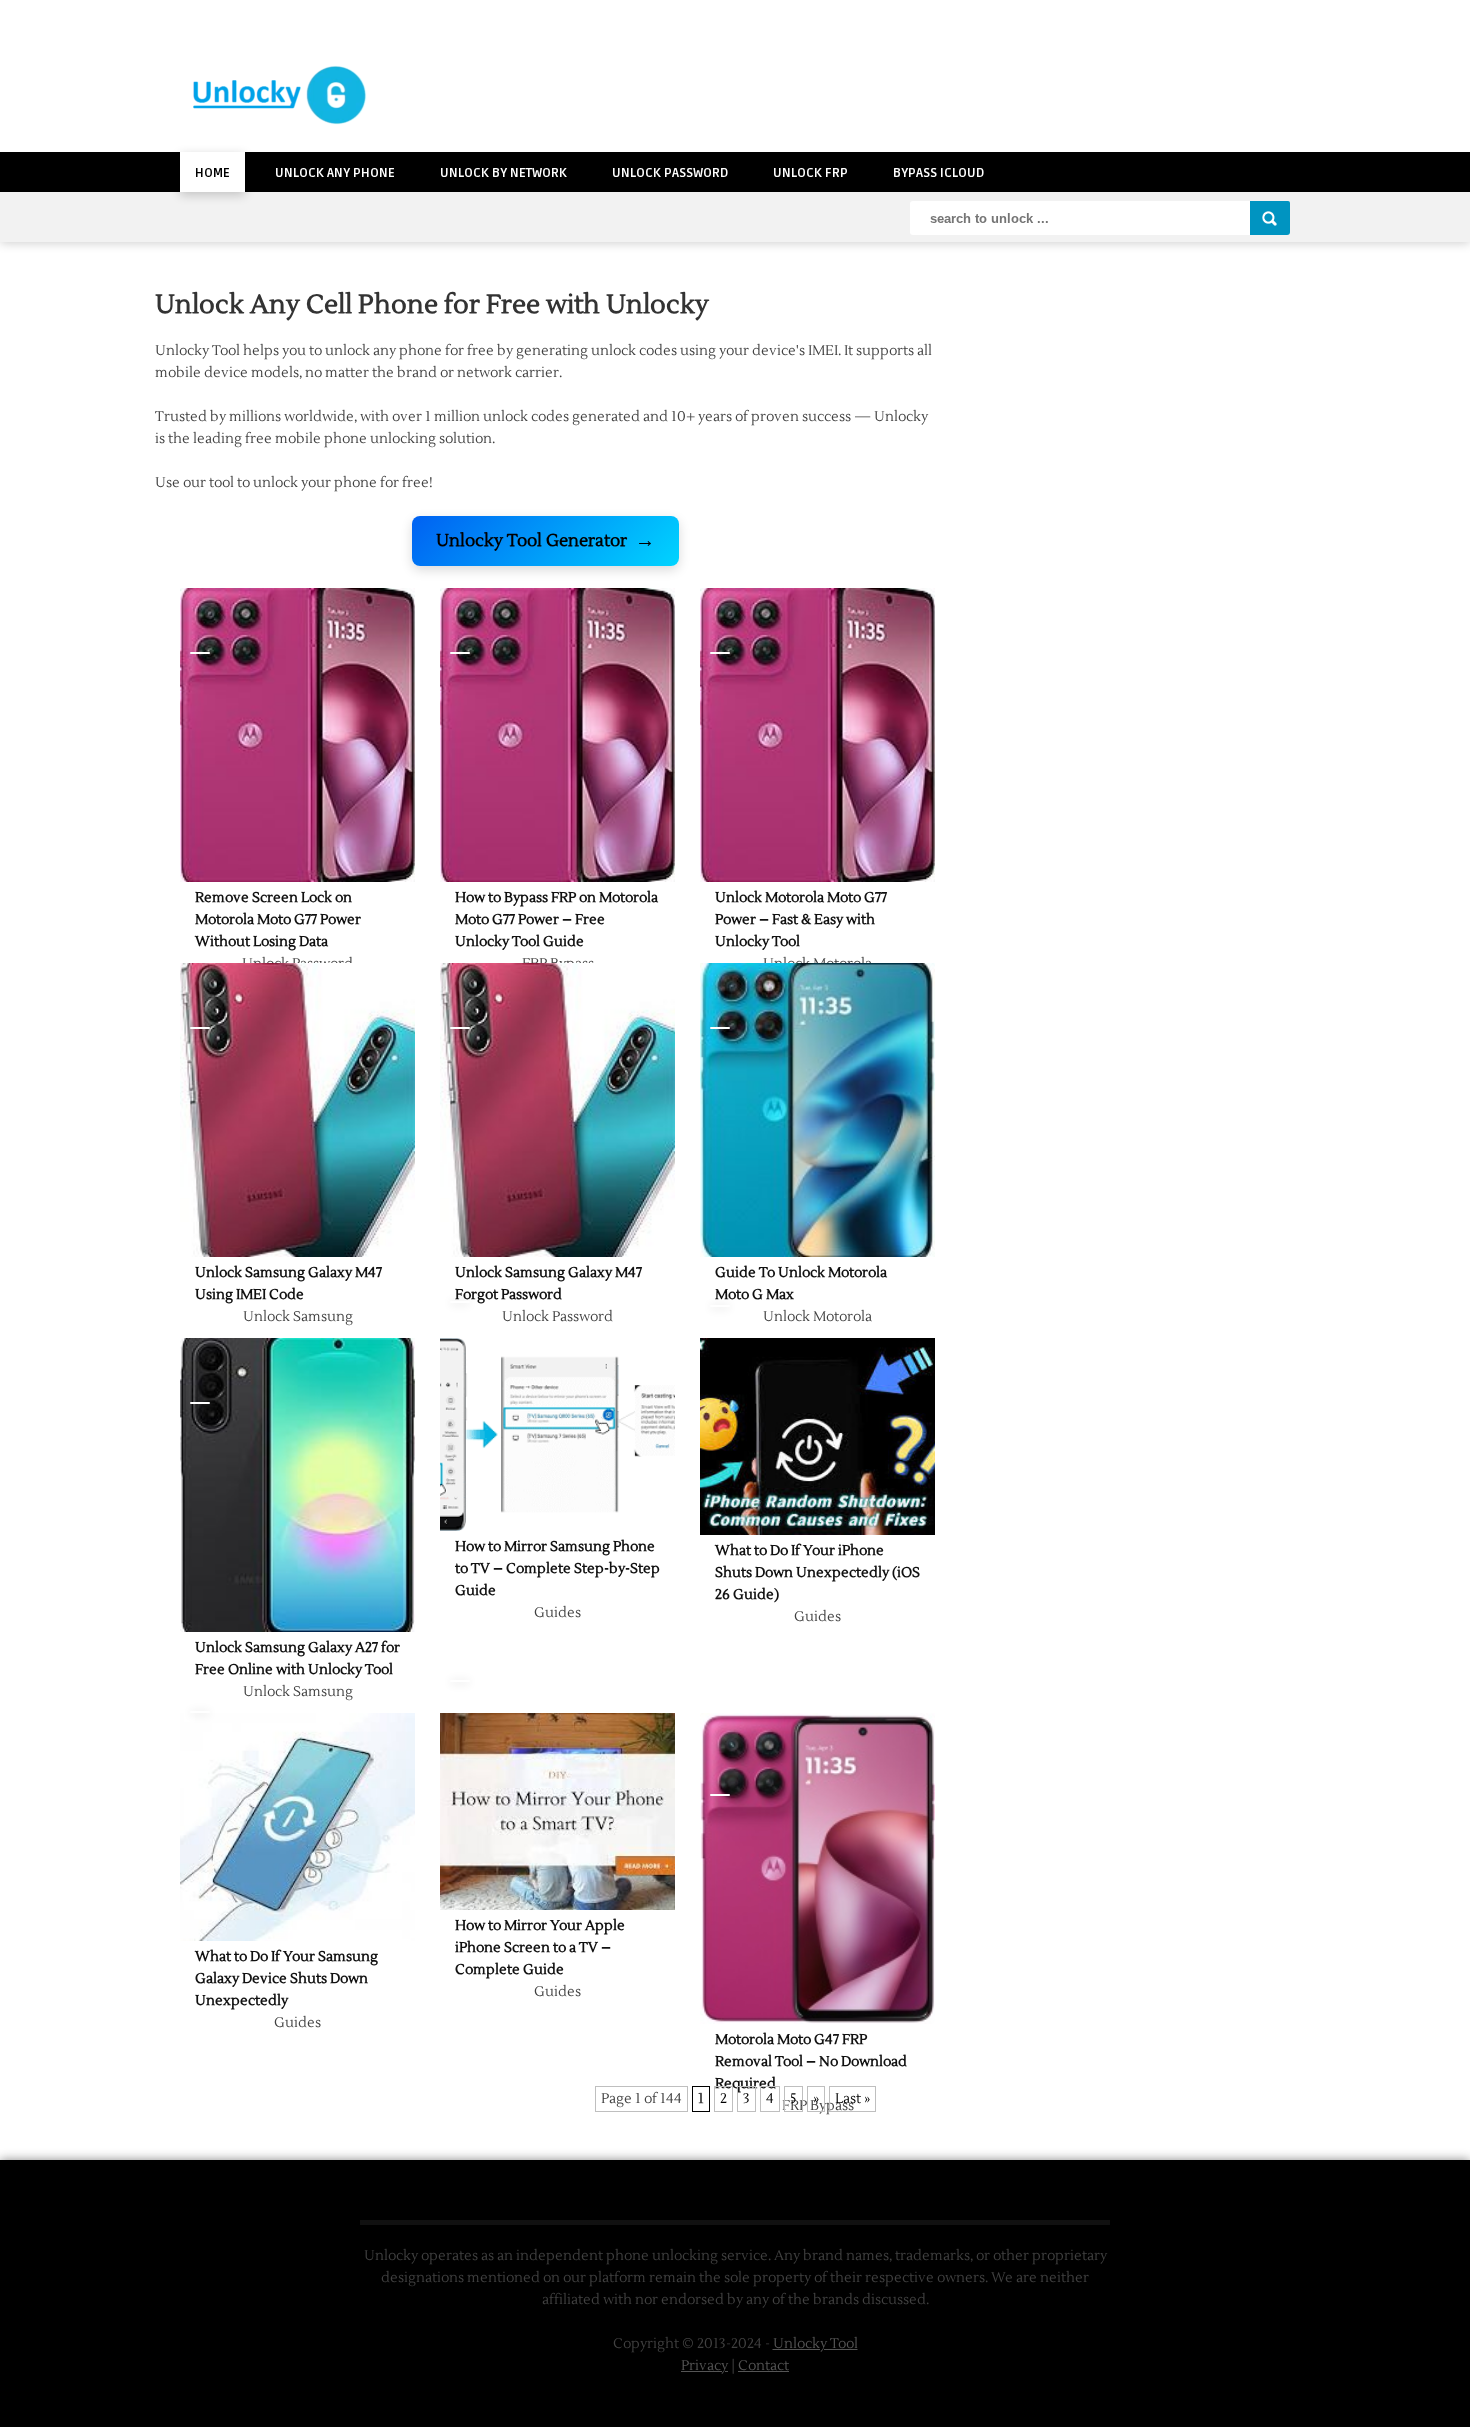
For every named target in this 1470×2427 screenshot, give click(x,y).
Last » (852, 2099)
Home (212, 173)
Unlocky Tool (815, 2344)
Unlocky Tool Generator (545, 541)
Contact (763, 2366)
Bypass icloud (938, 173)
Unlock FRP (810, 173)
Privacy (704, 2366)
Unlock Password (670, 173)
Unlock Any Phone (335, 173)
